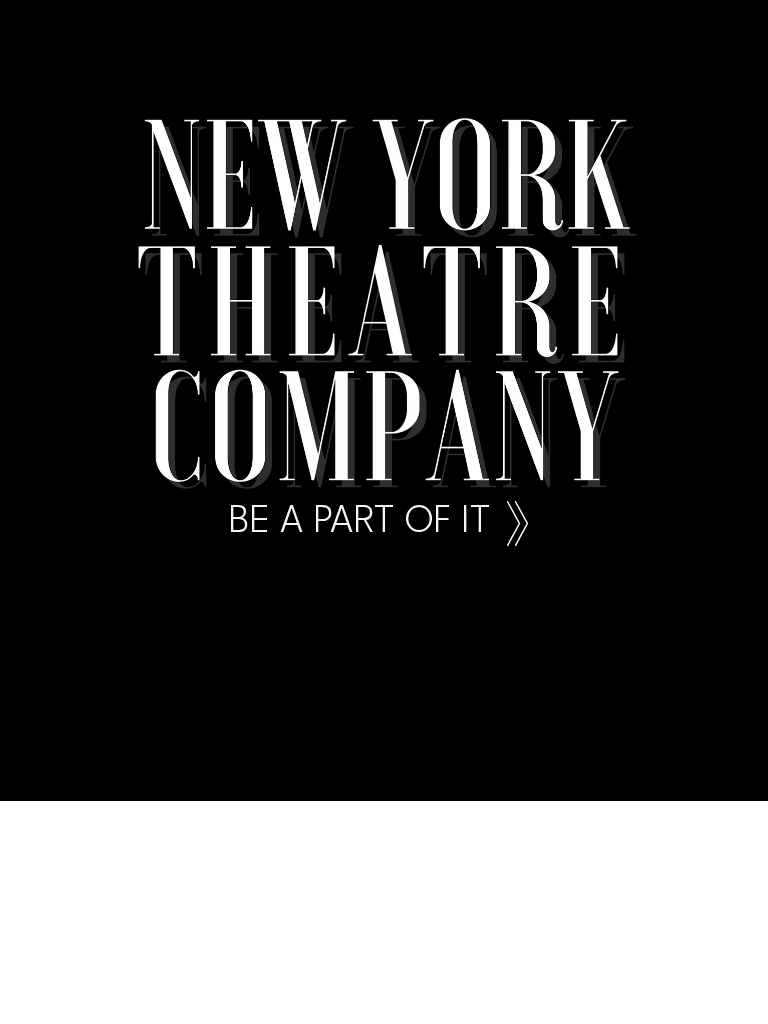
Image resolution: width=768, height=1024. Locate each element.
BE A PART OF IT (360, 522)
